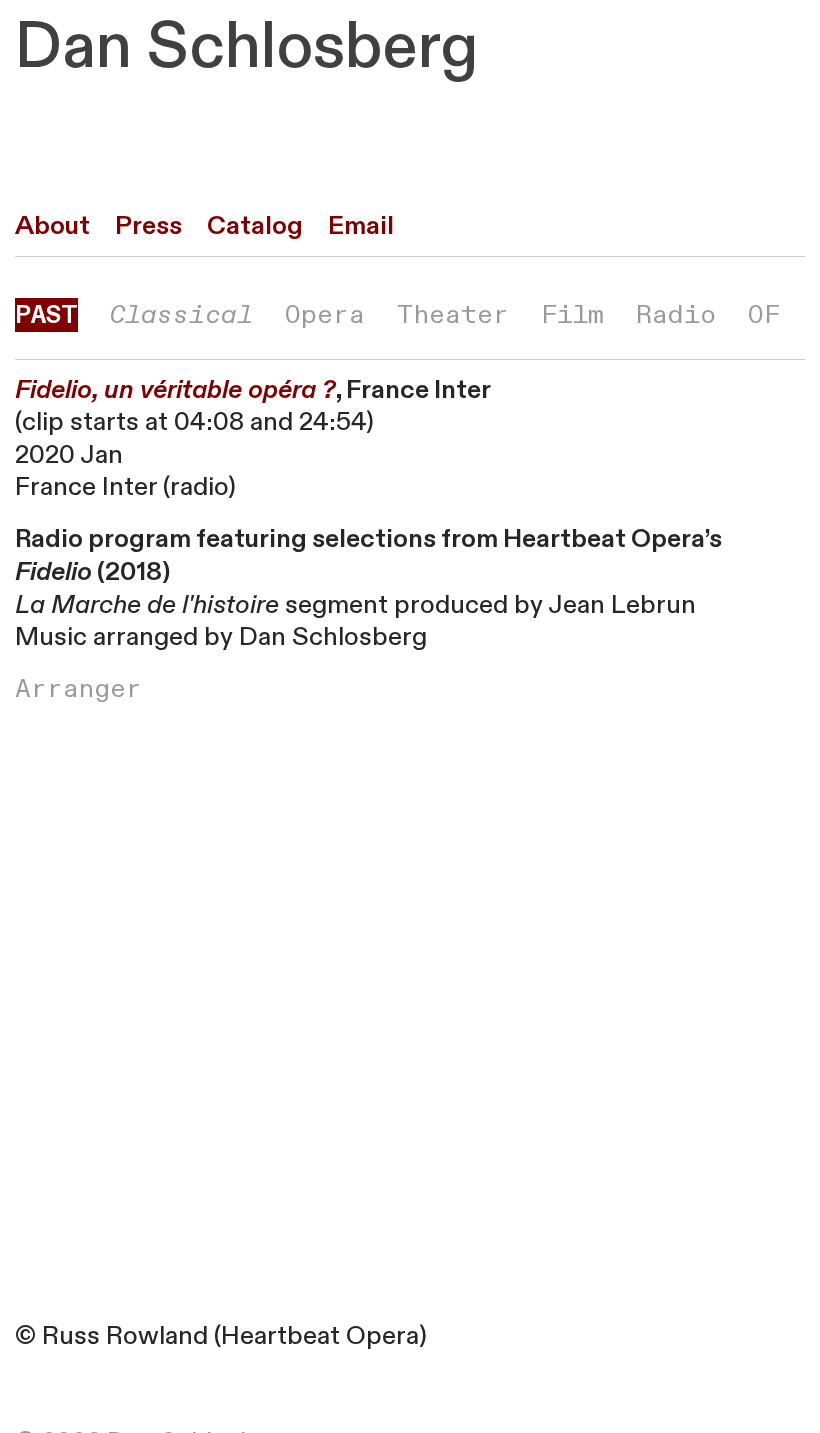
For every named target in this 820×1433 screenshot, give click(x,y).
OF (764, 315)
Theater (453, 315)
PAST (46, 315)
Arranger (78, 689)
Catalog (255, 226)
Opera (325, 315)
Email (361, 226)
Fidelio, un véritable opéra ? (175, 390)
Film (572, 315)
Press (148, 226)
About (52, 226)
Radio (676, 315)
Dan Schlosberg (246, 47)
